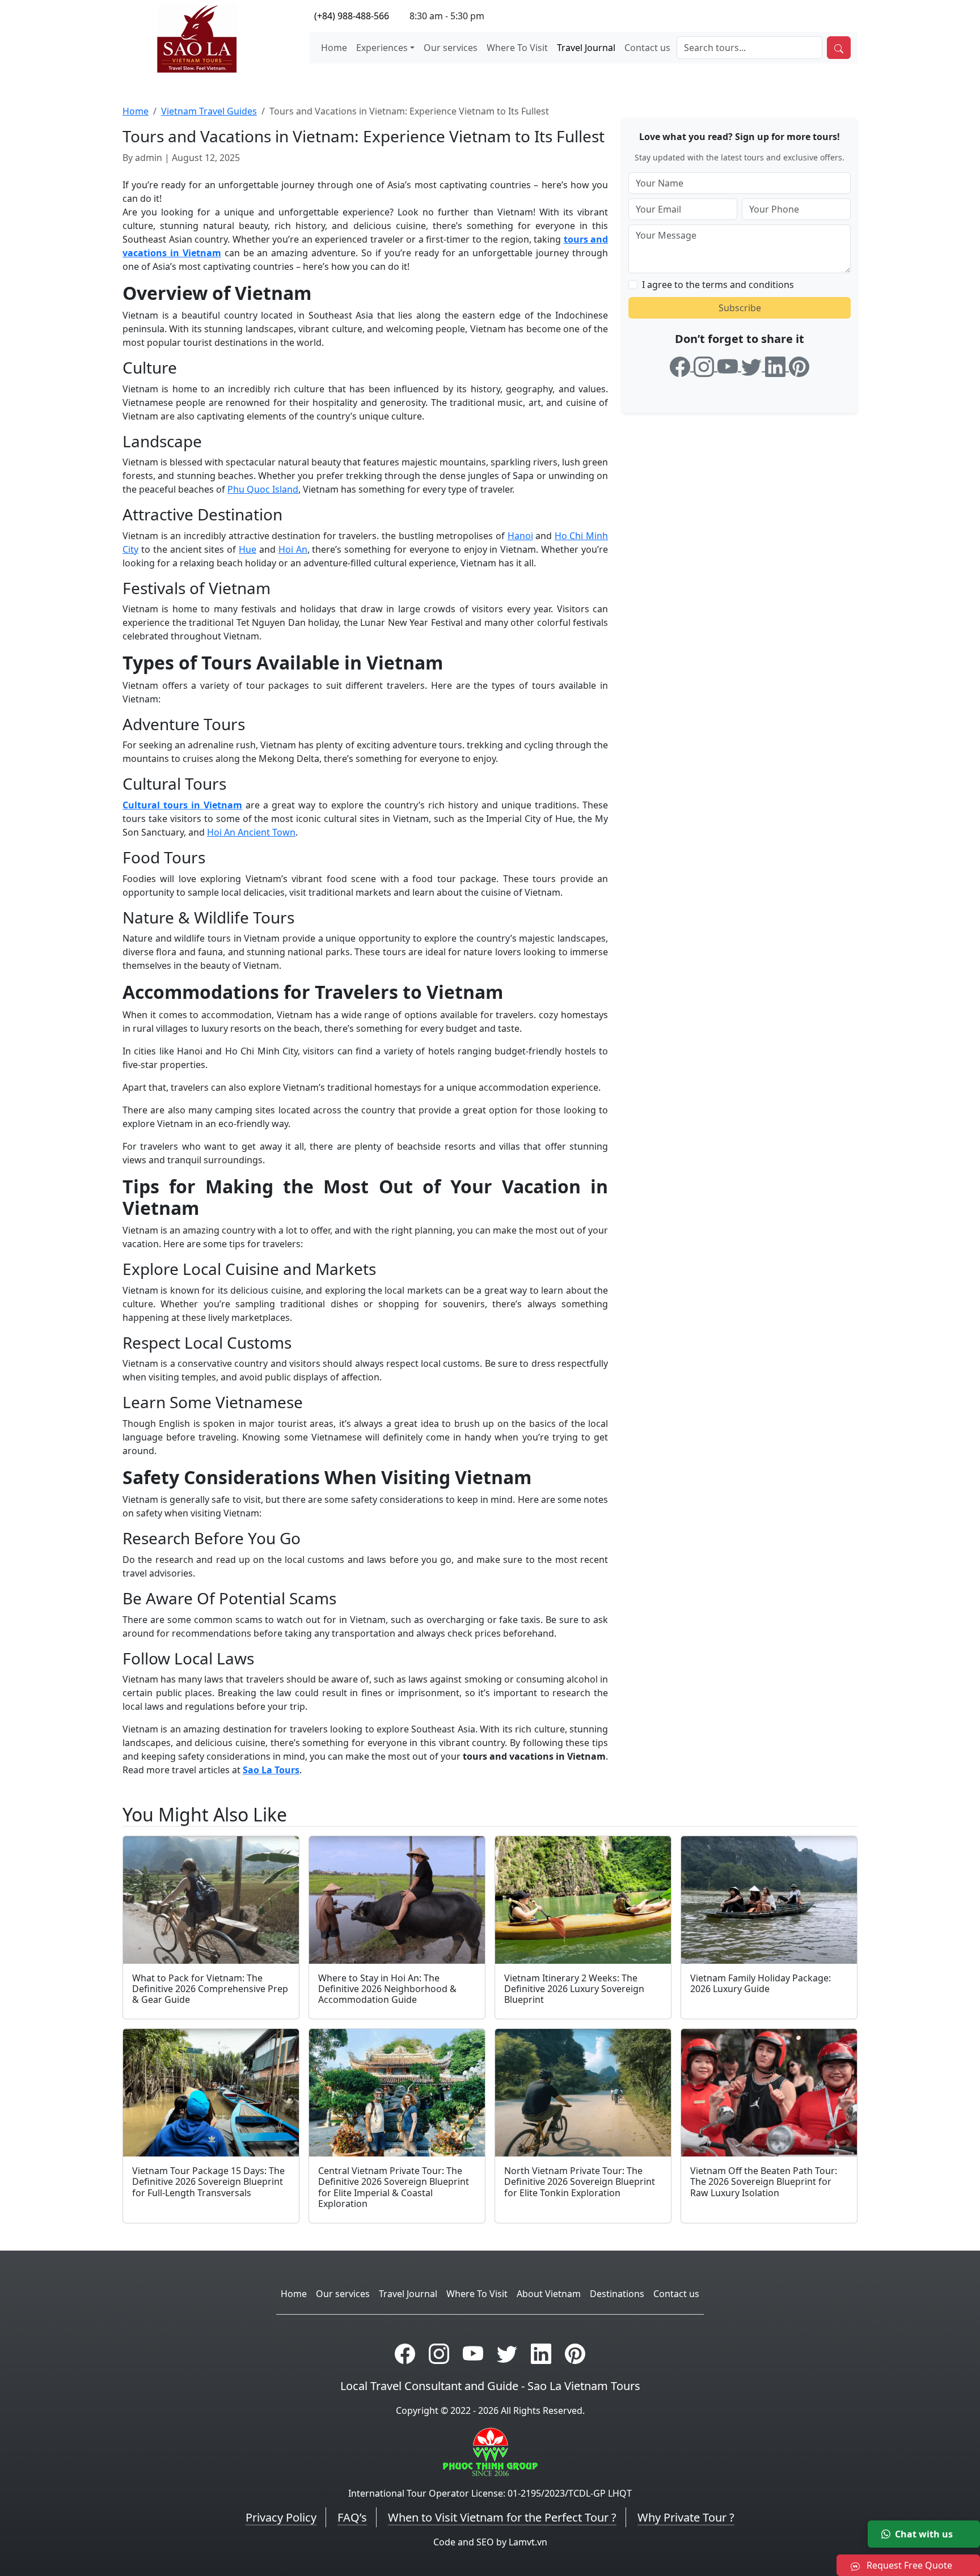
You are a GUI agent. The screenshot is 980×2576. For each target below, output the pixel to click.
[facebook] (682, 365)
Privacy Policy (281, 2517)
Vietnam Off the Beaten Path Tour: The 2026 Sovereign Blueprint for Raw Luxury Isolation (764, 2181)
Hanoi (520, 536)
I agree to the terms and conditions (718, 285)
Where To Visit (517, 48)
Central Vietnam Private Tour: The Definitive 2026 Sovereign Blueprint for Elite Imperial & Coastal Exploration (394, 2187)
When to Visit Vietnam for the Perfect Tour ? (502, 2517)
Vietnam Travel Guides (209, 111)
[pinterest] (799, 365)
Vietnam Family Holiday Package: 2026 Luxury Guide (761, 1983)
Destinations (617, 2294)
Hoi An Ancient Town (251, 832)
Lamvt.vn (528, 2542)
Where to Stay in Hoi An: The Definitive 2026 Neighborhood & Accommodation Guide (387, 1989)
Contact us (647, 48)
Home (334, 48)
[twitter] (753, 365)
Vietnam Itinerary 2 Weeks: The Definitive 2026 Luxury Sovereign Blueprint (574, 1989)
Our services (451, 48)
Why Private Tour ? (686, 2517)
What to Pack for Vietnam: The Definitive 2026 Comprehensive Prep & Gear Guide (210, 1989)
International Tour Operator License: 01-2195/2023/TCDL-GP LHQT (490, 2493)
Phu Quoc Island (263, 489)
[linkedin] (777, 365)
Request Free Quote (908, 2565)
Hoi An (293, 549)
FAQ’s (352, 2517)
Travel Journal (586, 48)
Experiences (382, 48)
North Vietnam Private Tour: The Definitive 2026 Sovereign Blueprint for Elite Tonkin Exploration (580, 2181)
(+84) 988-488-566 (352, 16)
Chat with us (924, 2534)
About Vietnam (549, 2294)
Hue (248, 549)
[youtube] (729, 365)
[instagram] (706, 365)
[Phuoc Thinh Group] (490, 2451)
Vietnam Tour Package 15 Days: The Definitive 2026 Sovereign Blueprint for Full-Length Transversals (208, 2181)
